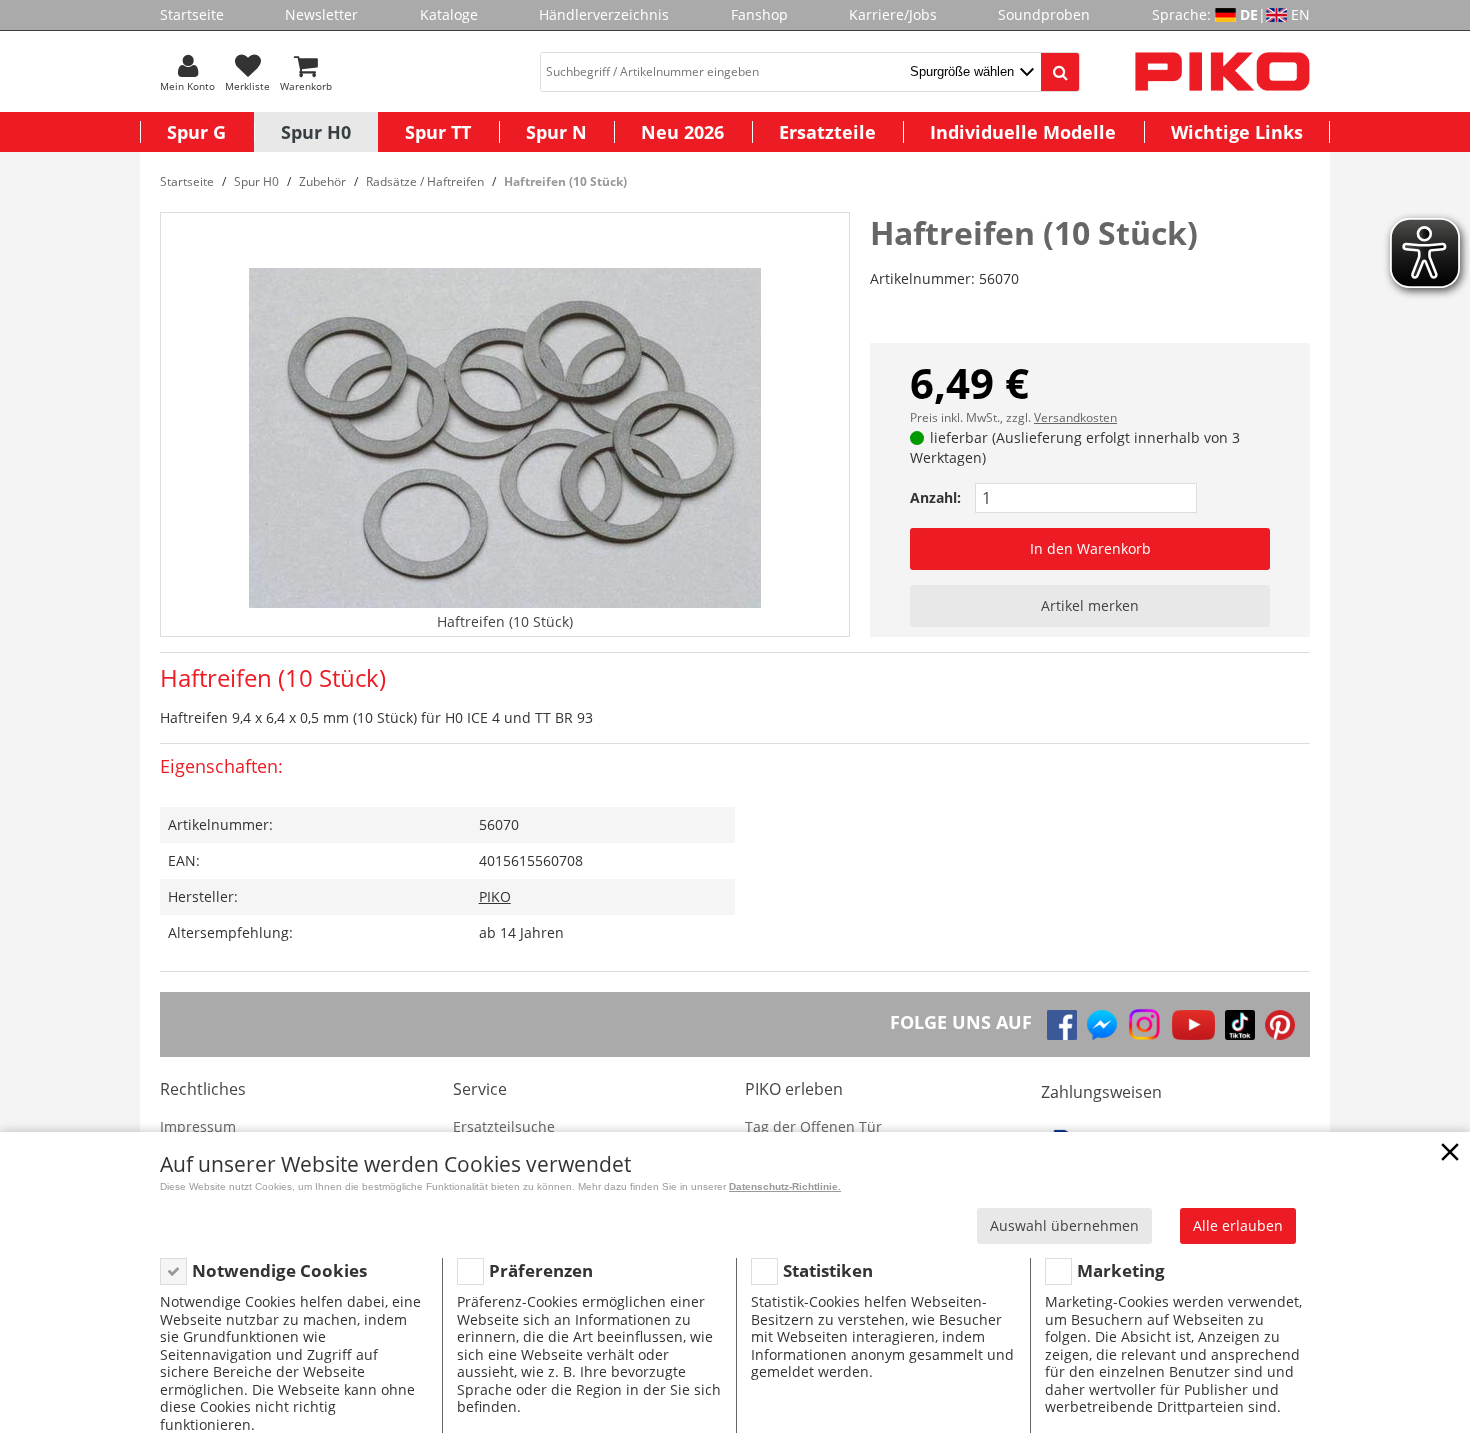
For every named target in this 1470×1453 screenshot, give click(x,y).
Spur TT (438, 132)
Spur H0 (316, 132)
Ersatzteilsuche (504, 1126)
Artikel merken (1090, 605)
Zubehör (322, 181)
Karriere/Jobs (893, 14)
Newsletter (321, 14)
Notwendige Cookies (279, 1270)
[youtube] (1193, 1025)
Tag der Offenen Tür (813, 1126)
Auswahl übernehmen (1064, 1225)
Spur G (196, 132)
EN (1300, 14)
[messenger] (1102, 1025)
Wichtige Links (1237, 132)
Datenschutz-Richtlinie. (785, 1186)
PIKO (495, 896)
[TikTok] (1240, 1025)
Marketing (1121, 1270)
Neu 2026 (682, 132)
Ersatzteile (827, 132)
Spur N (556, 132)
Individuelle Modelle (1023, 132)
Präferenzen (541, 1270)
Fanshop (759, 14)
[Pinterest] (1280, 1025)
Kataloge (449, 14)
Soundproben (1044, 14)
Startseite (192, 14)
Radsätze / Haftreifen (425, 181)
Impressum (198, 1126)
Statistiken (828, 1270)
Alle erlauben (1238, 1225)
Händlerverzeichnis (604, 14)
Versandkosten (1075, 417)
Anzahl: (935, 497)
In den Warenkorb (1090, 548)
